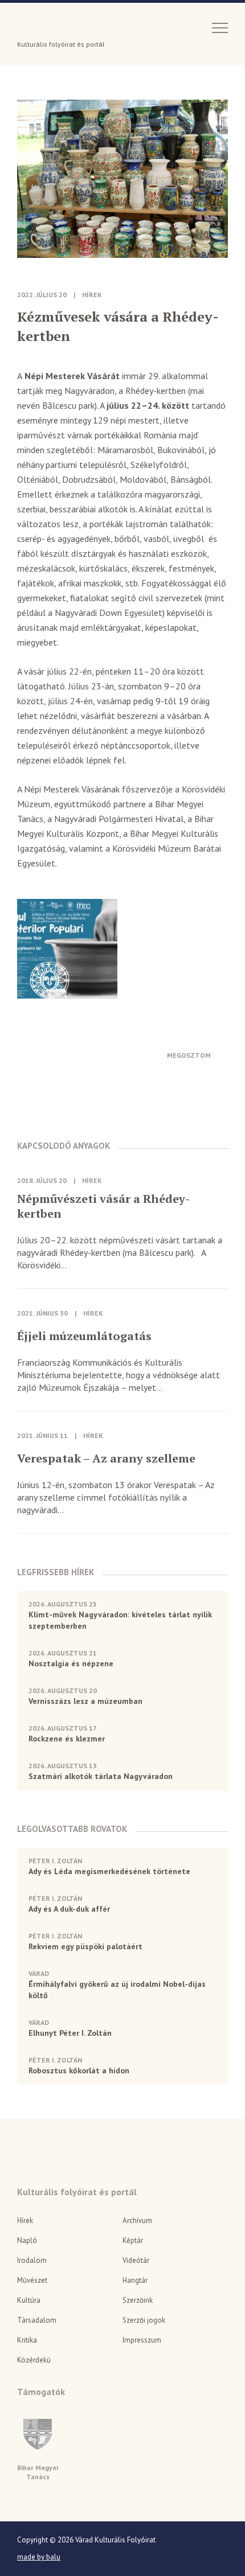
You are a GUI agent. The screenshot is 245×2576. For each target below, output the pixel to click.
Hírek (92, 295)
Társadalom (37, 2320)
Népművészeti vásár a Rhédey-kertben (103, 1206)
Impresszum (142, 2340)
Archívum (137, 2220)
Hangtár (135, 2280)
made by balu (39, 2557)
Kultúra (29, 2300)
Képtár (133, 2240)
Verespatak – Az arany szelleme (106, 1458)
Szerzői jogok (144, 2320)
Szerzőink (138, 2300)
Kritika (27, 2340)
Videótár (136, 2260)
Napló (27, 2240)
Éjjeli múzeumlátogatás (84, 1336)
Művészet (32, 2280)
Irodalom (32, 2260)
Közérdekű (34, 2360)
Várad (49, 27)
